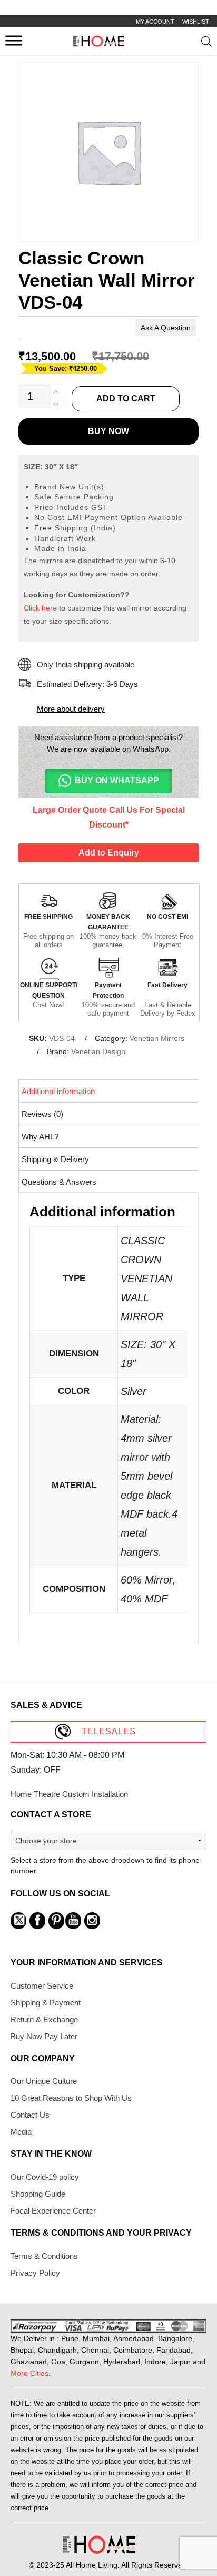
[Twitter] (18, 1921)
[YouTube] (73, 1921)
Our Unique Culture (44, 2081)
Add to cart (126, 399)
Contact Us (30, 2115)
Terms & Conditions (44, 2256)
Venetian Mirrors (157, 1038)
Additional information (58, 1091)
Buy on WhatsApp (117, 780)
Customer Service (42, 1986)
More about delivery (71, 709)
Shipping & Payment (46, 2003)
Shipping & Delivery (55, 1159)
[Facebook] (37, 1921)
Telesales (109, 1731)
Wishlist (196, 22)
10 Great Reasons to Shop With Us (71, 2098)
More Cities (29, 2373)
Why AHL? (40, 1137)
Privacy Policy (35, 2273)
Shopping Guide (38, 2194)
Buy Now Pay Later (44, 2036)
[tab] (109, 1091)
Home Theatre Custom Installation (69, 1794)
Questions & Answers (59, 1182)
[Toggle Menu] (14, 40)
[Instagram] (92, 1921)
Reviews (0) (42, 1114)
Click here (40, 608)
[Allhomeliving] (98, 44)
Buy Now (108, 431)
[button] (108, 781)
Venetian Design (98, 1051)
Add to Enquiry (109, 853)
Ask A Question (166, 328)
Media (21, 2132)
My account (155, 22)
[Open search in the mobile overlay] (206, 44)
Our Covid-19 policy (45, 2177)
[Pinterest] (56, 1921)
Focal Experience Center (53, 2211)
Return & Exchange (44, 2019)
